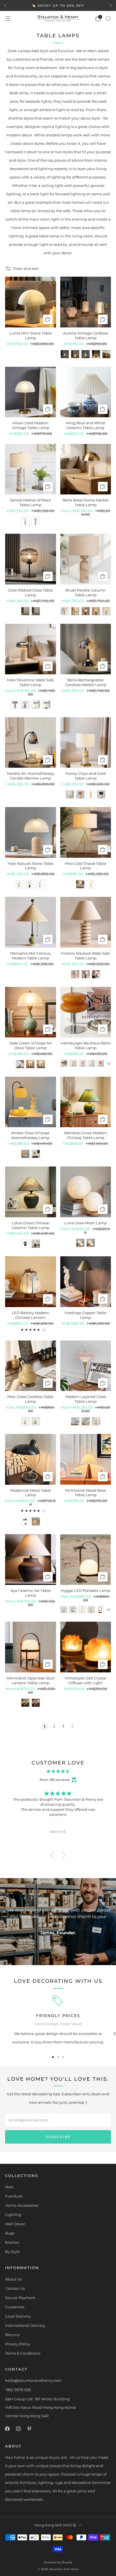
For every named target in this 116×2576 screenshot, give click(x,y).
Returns (12, 2335)
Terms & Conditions (23, 2353)
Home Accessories (22, 2205)
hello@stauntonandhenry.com (33, 2380)
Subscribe (58, 2137)
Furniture (14, 2196)
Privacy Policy (18, 2344)
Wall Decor (15, 2224)
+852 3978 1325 (18, 2390)
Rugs (10, 2233)
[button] (54, 1855)
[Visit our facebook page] (7, 2429)
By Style (12, 2252)
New (9, 2187)
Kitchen (12, 2242)
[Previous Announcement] (5, 6)
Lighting (13, 2215)
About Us (13, 2279)
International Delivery (25, 2325)
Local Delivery (18, 2316)
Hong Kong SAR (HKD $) (55, 2525)
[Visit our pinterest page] (29, 2429)
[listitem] (58, 6)
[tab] (53, 2057)
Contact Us (15, 2288)
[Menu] (8, 19)
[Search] (108, 18)
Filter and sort (26, 269)
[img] (58, 1771)
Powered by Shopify (58, 2562)
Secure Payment (20, 2298)
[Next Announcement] (111, 6)
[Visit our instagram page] (18, 2429)
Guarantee (15, 2307)
